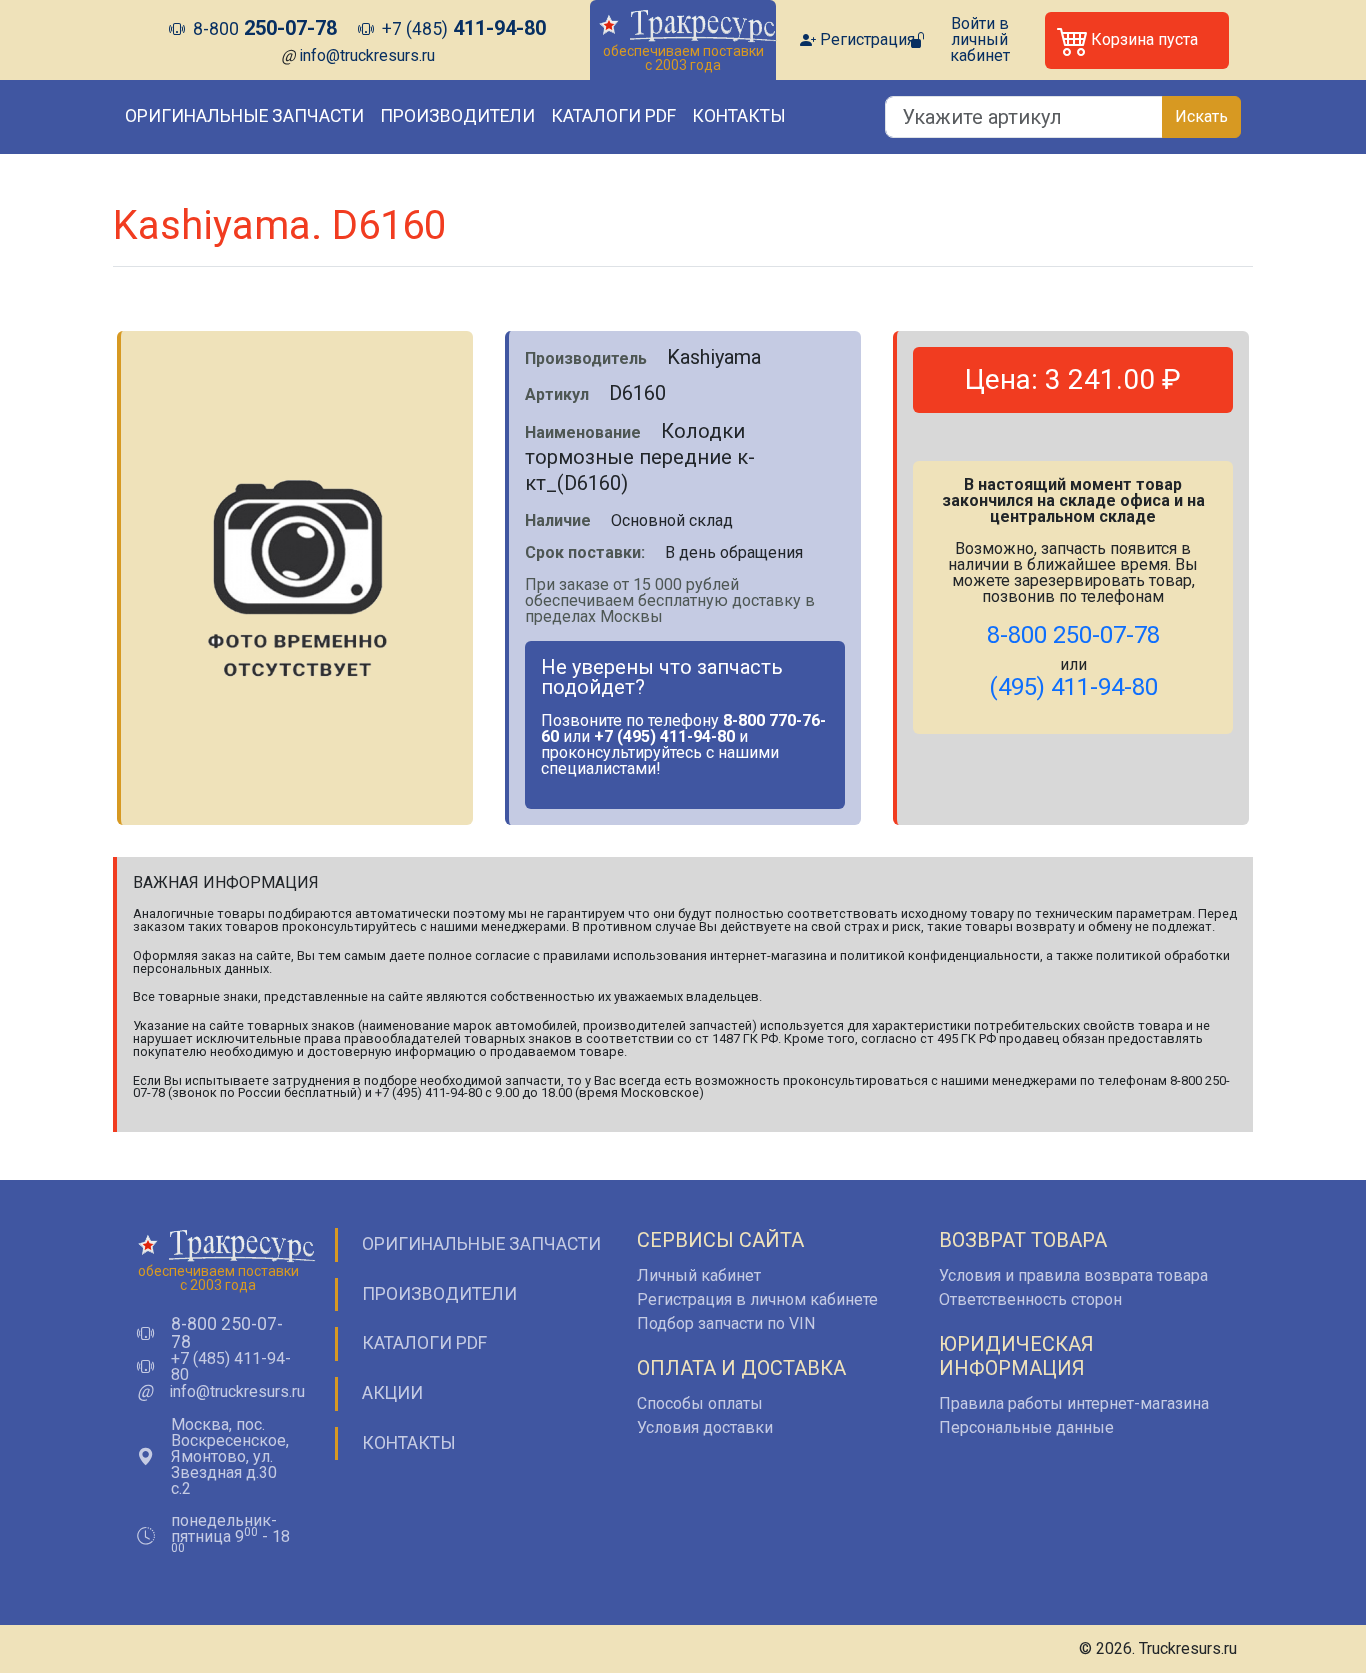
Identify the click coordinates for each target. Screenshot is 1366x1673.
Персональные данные (1026, 1427)
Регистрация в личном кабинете (757, 1299)
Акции (392, 1393)
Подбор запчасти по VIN (726, 1323)
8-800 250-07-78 (227, 1333)
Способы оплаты (700, 1403)
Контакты (739, 116)
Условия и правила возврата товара (1073, 1275)
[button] (1137, 40)
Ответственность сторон (1030, 1299)
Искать (1201, 116)
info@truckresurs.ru (367, 55)
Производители (457, 116)
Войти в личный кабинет (980, 40)
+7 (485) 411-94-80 (231, 1367)
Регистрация (867, 40)
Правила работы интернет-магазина (1074, 1403)
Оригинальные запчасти (244, 116)
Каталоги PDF (613, 116)
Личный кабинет (699, 1275)
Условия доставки (705, 1427)
